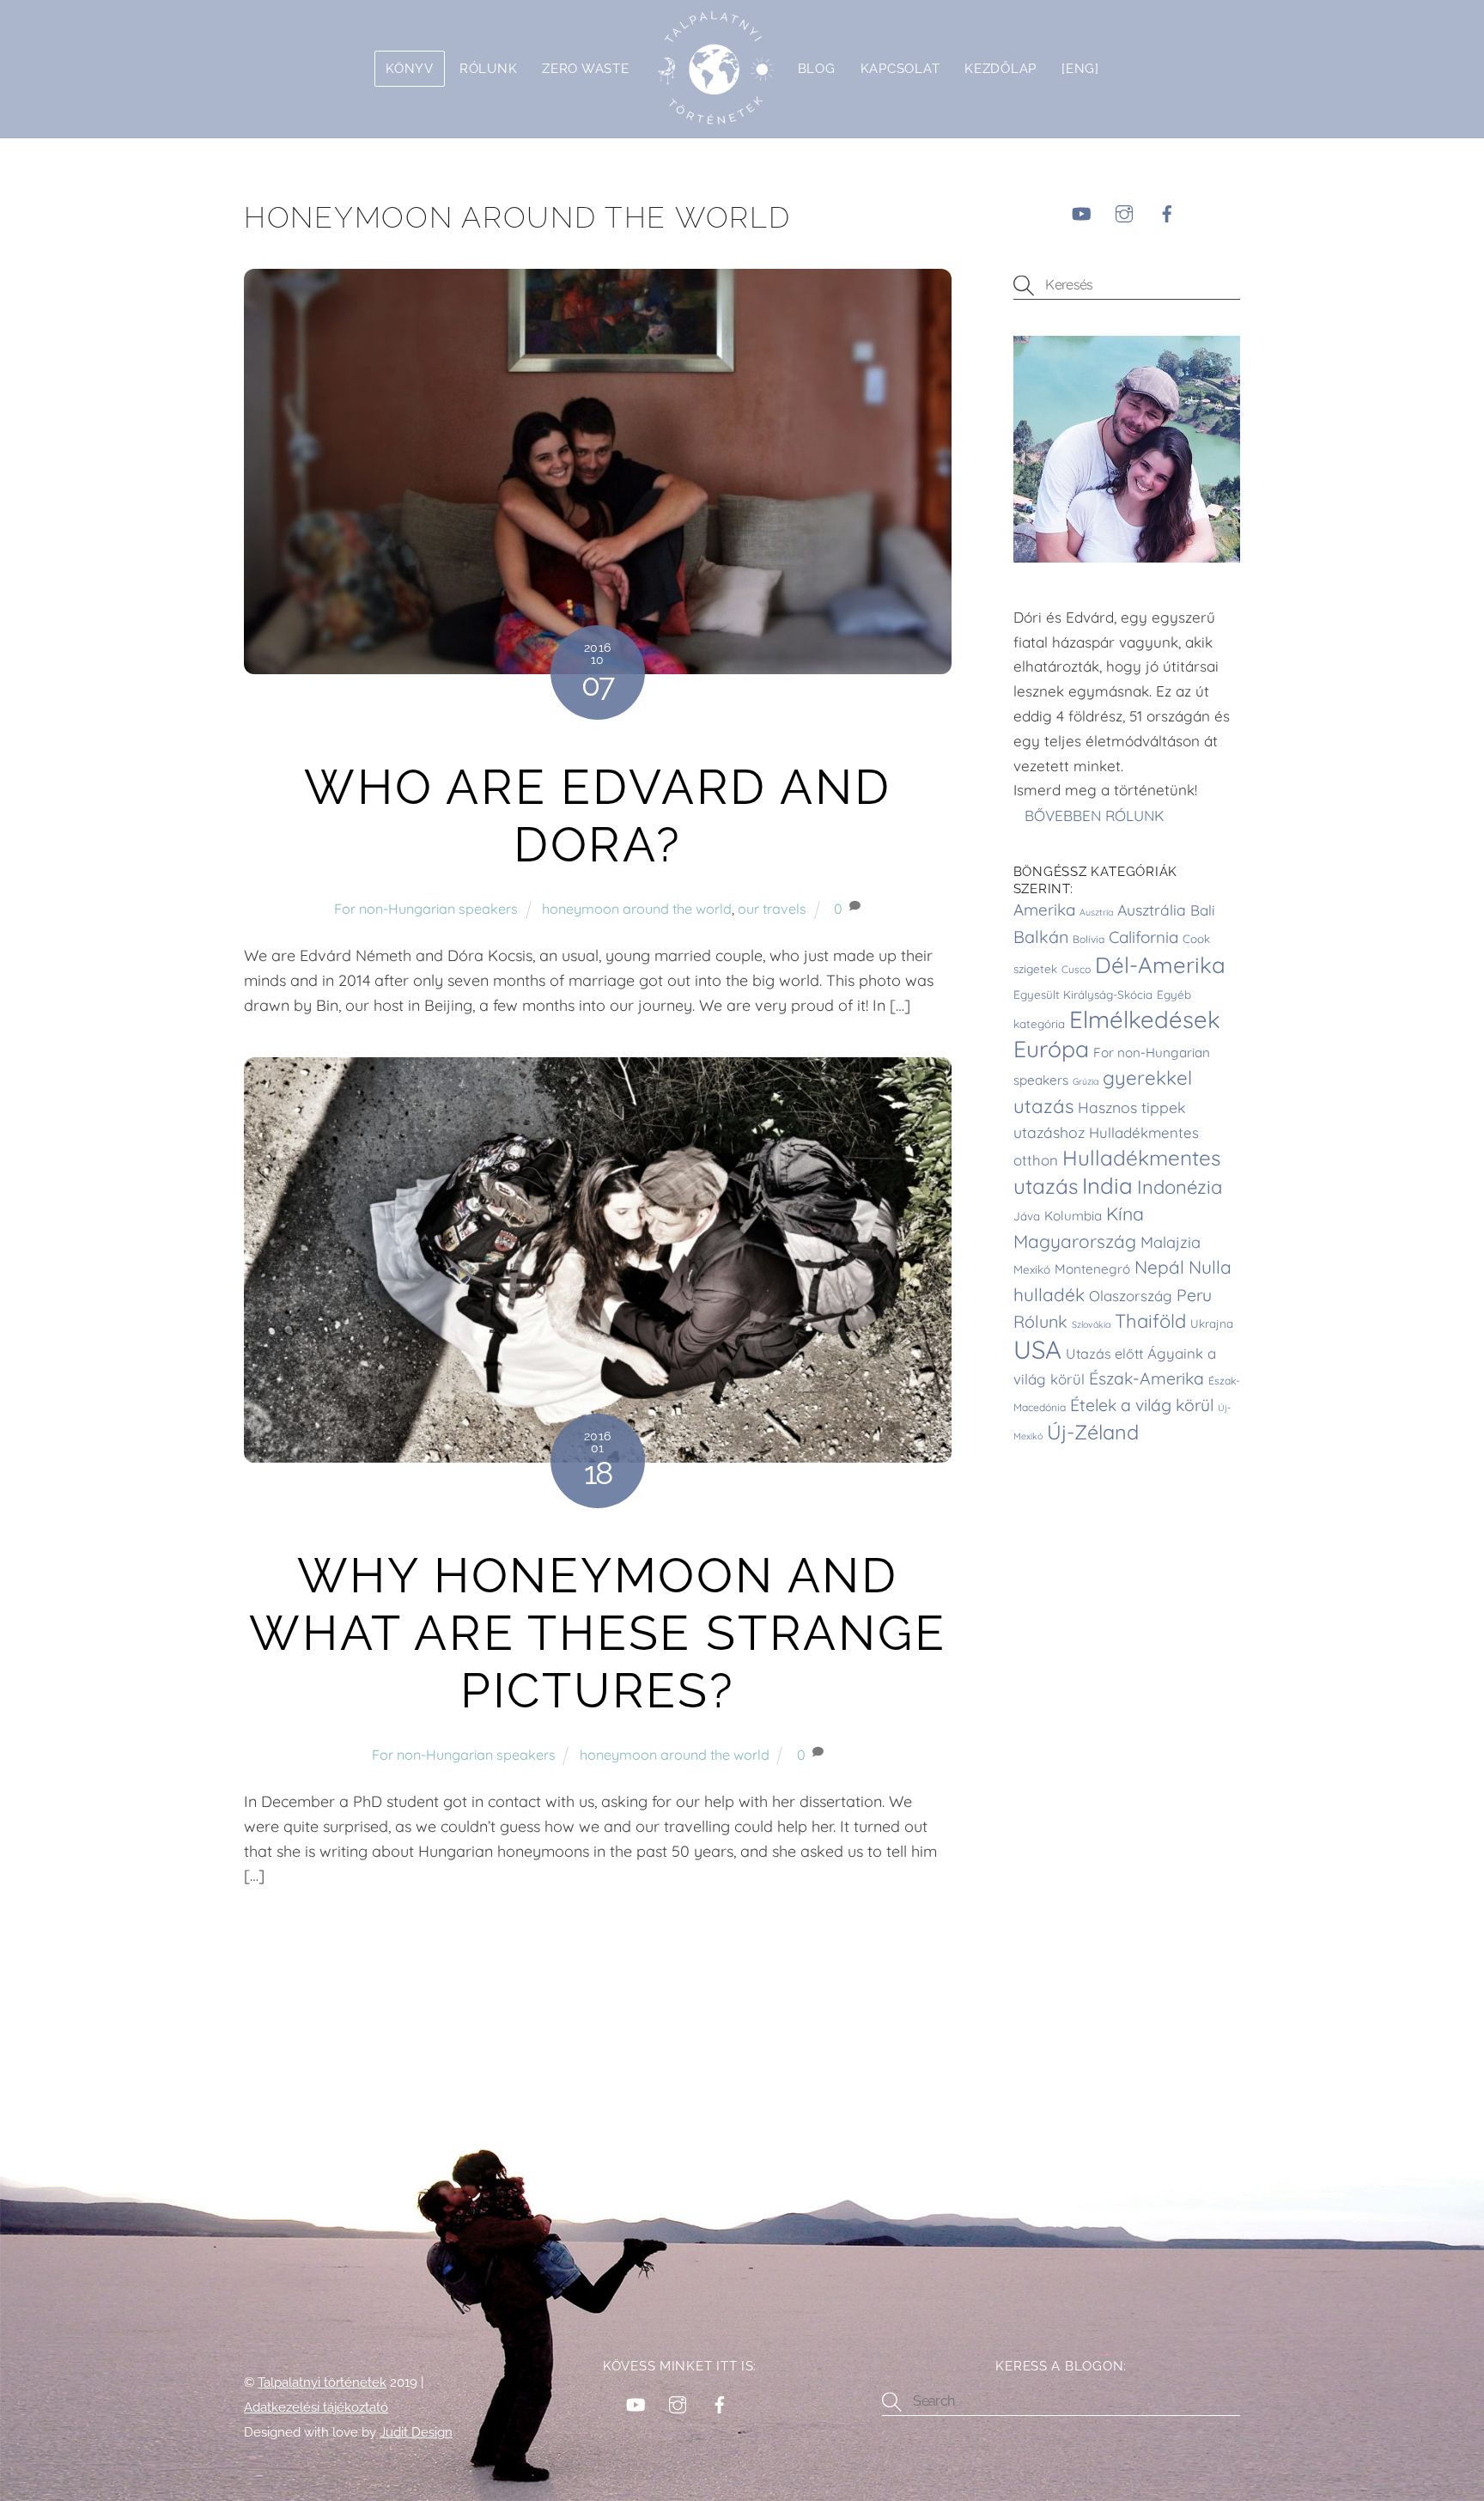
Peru (1194, 1295)
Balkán (1041, 937)
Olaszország (1131, 1296)
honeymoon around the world (637, 909)
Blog (817, 68)
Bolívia (1089, 939)
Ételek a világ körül (1142, 1405)
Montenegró (1092, 1269)
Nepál (1159, 1267)
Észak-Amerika (1146, 1378)
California (1143, 937)
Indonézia (1180, 1187)
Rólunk (488, 68)
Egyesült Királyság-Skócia (1083, 995)
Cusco (1076, 969)
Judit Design (416, 2432)
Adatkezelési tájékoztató (316, 2407)
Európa (1051, 1049)
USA (1037, 1349)
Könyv (410, 68)
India (1107, 1185)
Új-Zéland (1093, 1432)
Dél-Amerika (1160, 964)
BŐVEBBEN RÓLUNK (1097, 815)
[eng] (1080, 68)
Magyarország (1075, 1241)
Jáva (1027, 1216)
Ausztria (1096, 912)
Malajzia (1171, 1242)
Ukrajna (1212, 1324)
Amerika (1044, 910)
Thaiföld (1150, 1321)
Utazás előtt (1104, 1354)
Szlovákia (1091, 1324)
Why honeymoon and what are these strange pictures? (597, 1633)
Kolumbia (1073, 1216)
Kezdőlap (1000, 68)
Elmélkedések (1145, 1019)
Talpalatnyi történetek (322, 2382)
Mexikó (1032, 1269)
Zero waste (585, 68)
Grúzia (1086, 1081)
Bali (1203, 910)
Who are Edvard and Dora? (597, 816)
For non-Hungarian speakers (426, 909)
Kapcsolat (900, 68)
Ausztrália (1152, 910)
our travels (772, 909)
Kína (1125, 1214)
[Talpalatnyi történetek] (714, 69)
